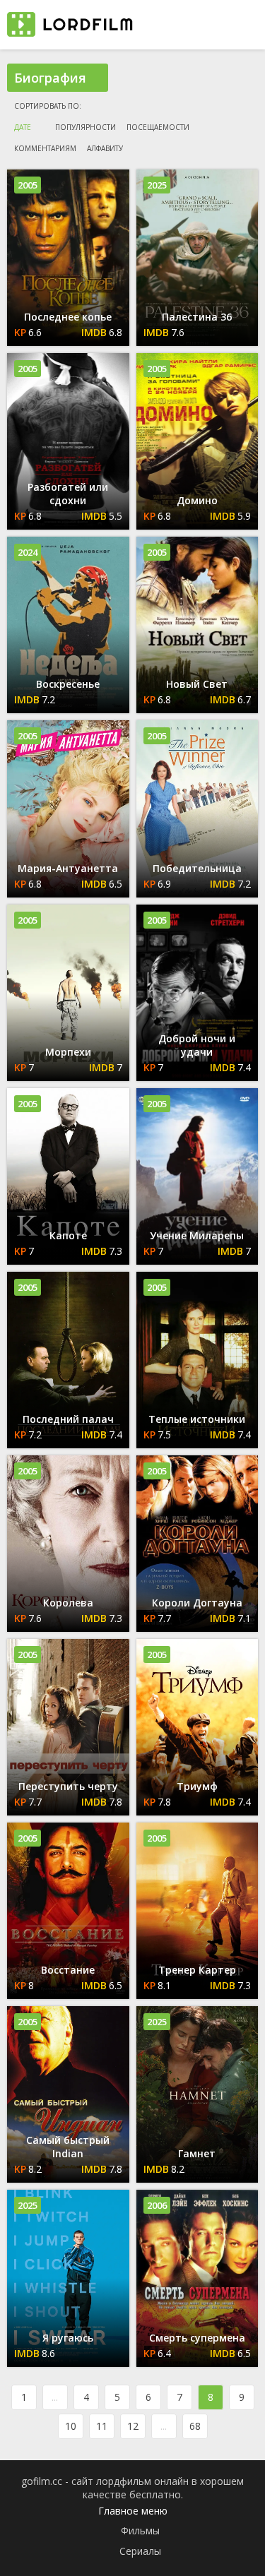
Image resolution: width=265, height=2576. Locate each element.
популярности (86, 127)
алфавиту (105, 148)
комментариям (45, 148)
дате (23, 127)
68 (195, 2426)
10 (71, 2426)
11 (102, 2426)
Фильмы (140, 2530)
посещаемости (158, 127)
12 (133, 2426)
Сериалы (140, 2551)
